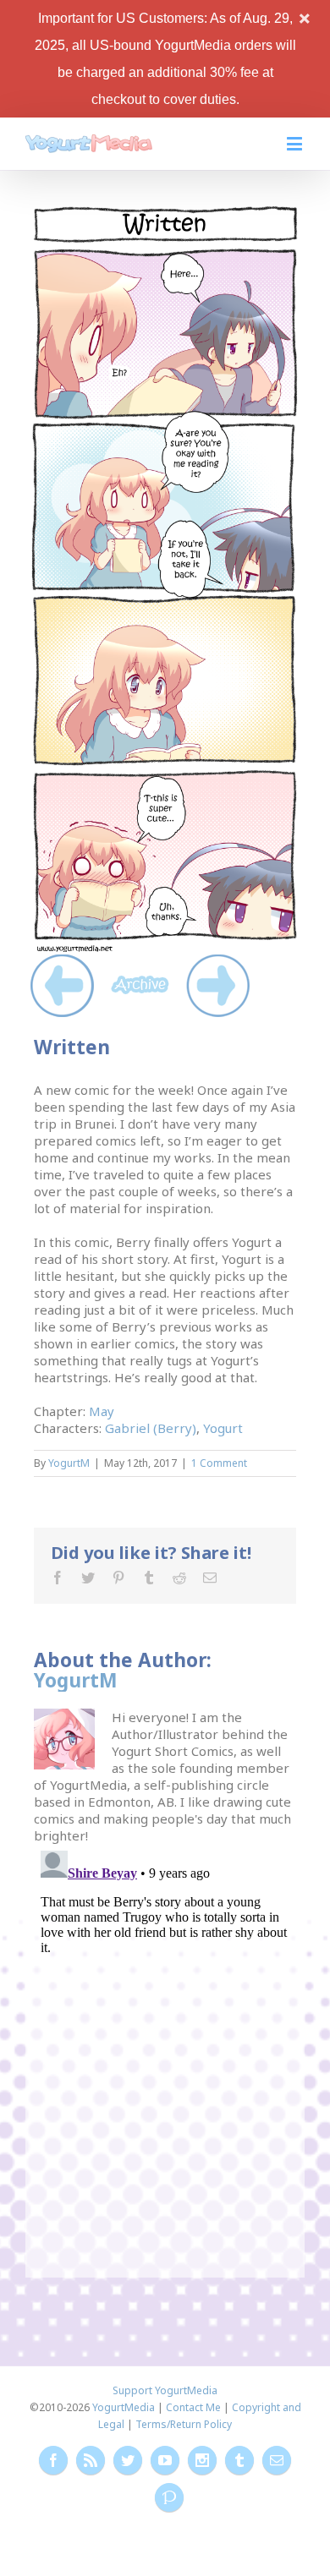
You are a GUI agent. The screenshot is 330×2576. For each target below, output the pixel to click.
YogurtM (69, 1463)
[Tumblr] (149, 1578)
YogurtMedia (124, 2407)
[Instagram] (202, 2460)
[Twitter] (88, 1578)
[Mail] (210, 1578)
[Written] (165, 212)
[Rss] (91, 2460)
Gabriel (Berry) (151, 1428)
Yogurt (223, 1428)
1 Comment (219, 1463)
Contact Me (193, 2407)
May (102, 1411)
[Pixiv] (169, 2497)
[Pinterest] (118, 1578)
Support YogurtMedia (165, 2390)
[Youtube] (165, 2460)
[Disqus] (165, 2055)
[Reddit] (179, 1578)
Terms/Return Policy (184, 2424)
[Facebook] (58, 1578)
